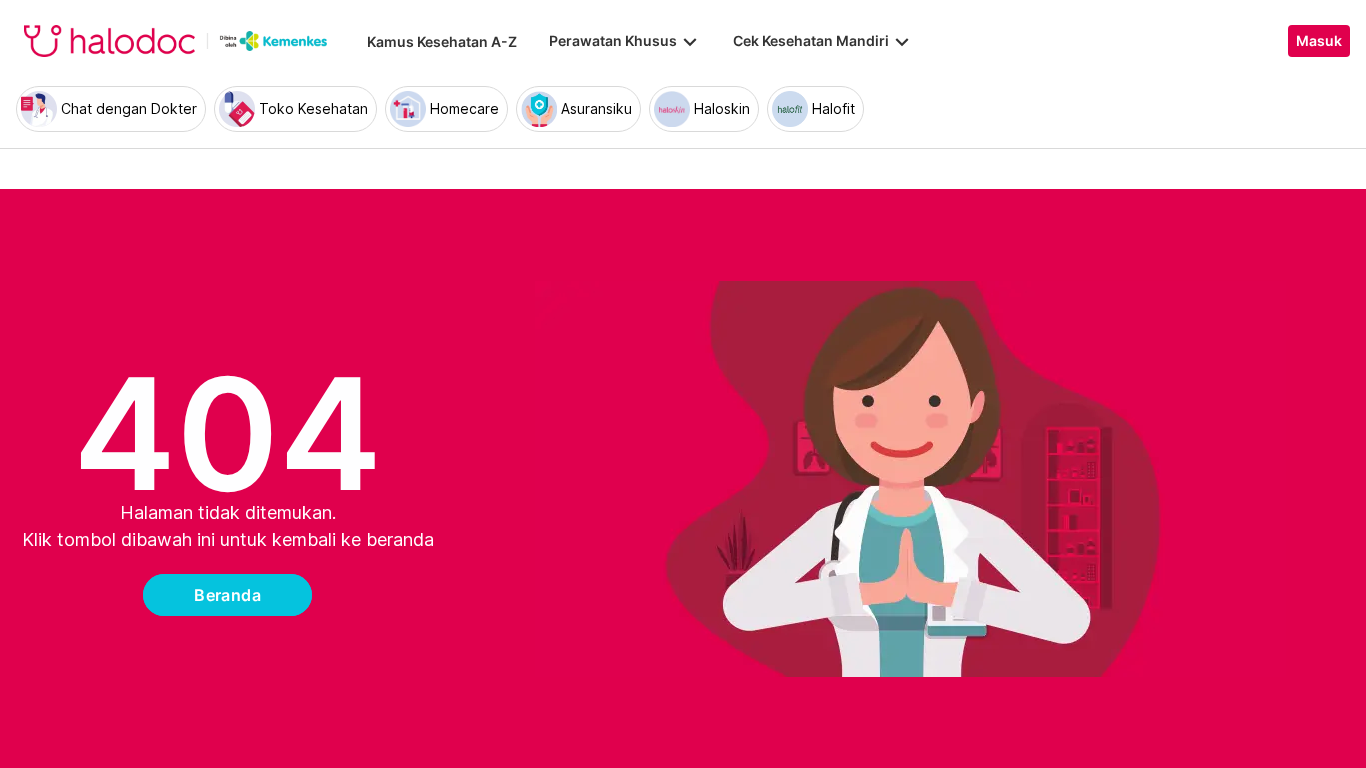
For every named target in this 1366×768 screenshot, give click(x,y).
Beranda (227, 595)
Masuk (1319, 41)
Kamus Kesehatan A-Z (442, 41)
